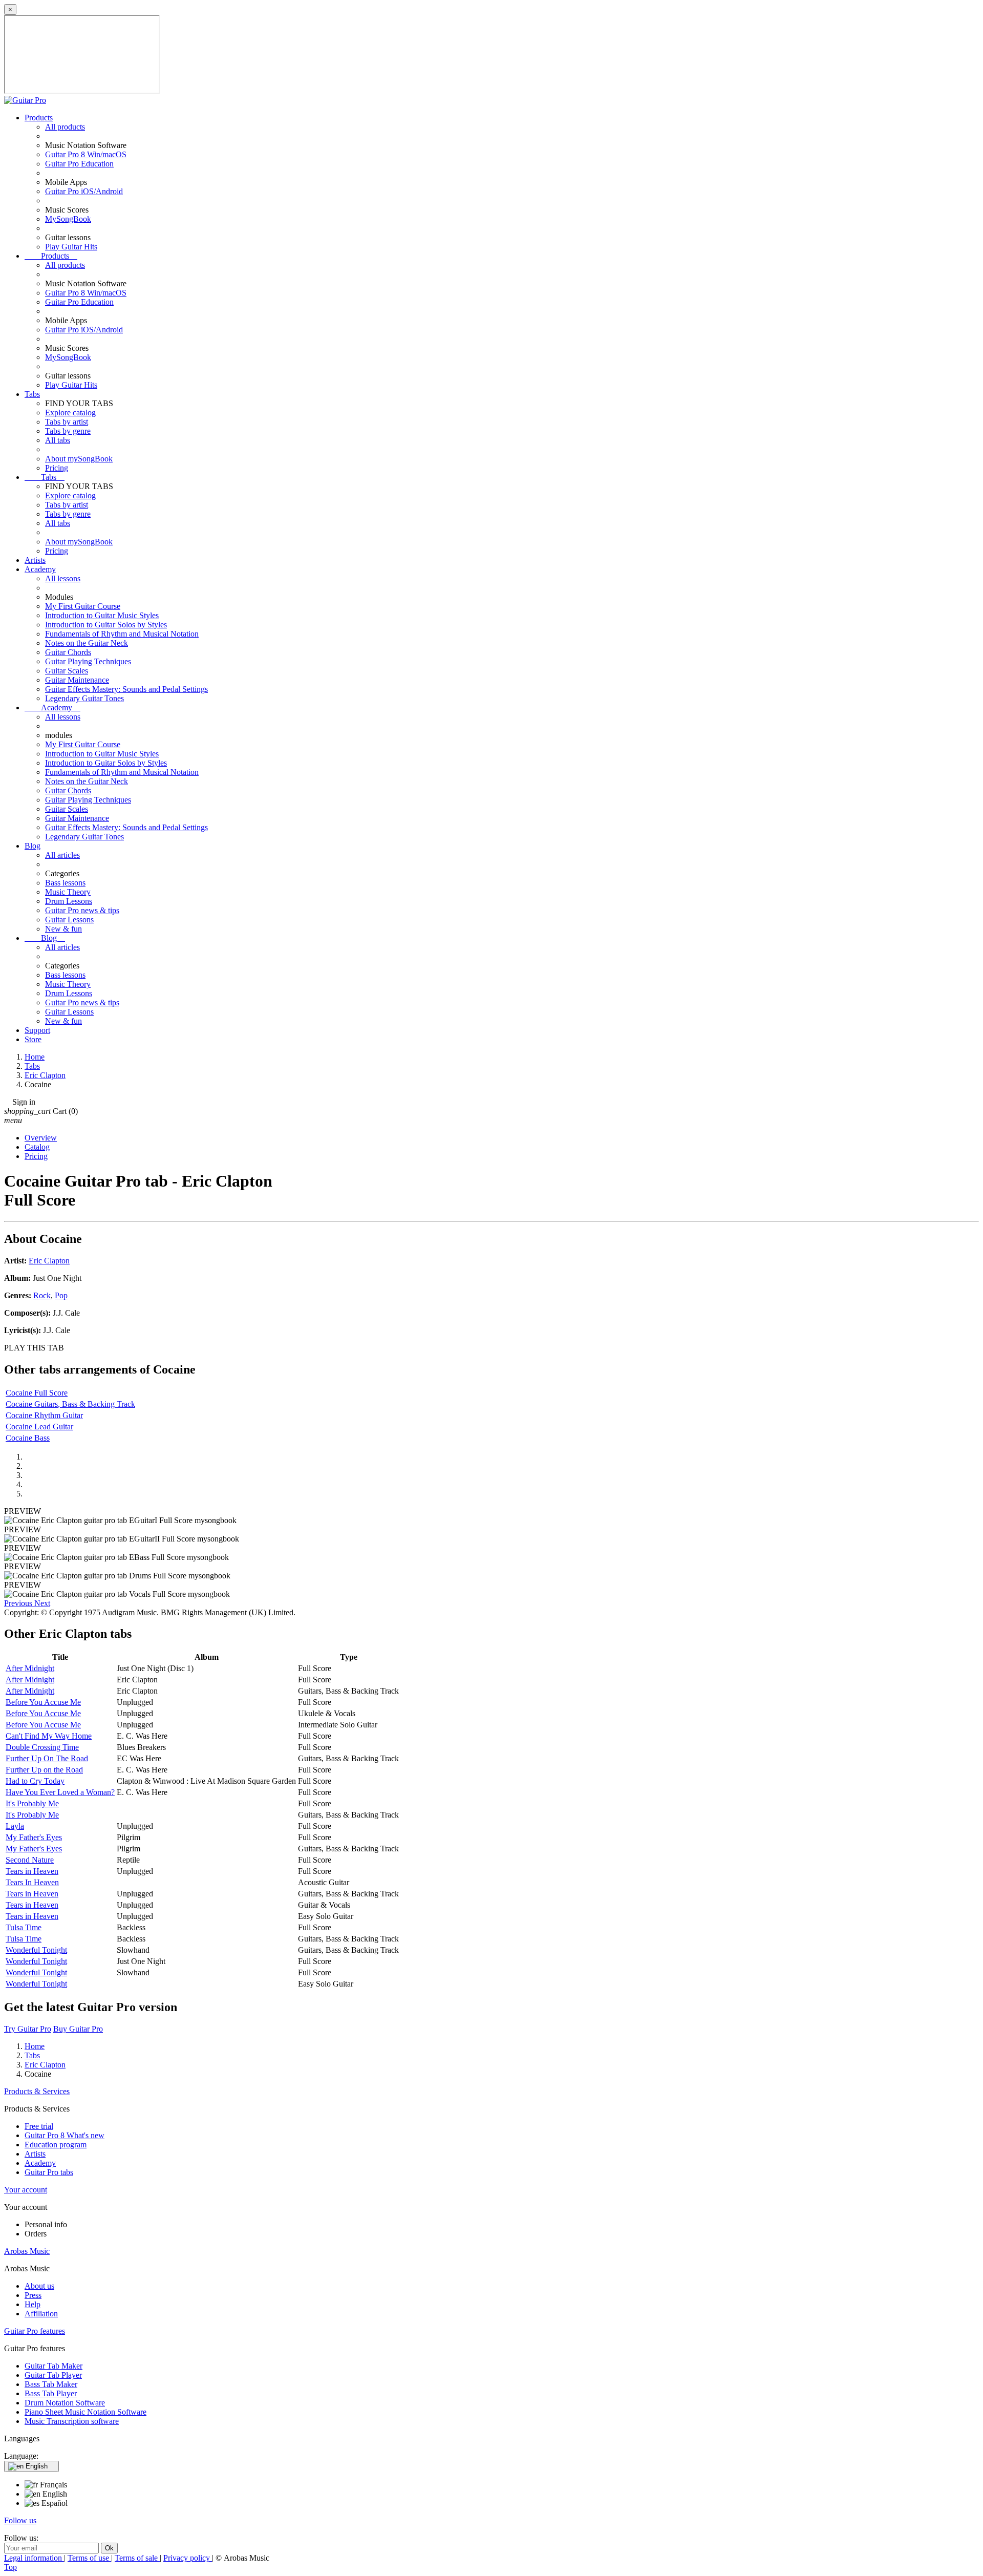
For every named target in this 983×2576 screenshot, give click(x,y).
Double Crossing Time (42, 1747)
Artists (35, 560)
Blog (33, 846)
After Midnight (30, 1668)
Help (33, 2304)
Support (37, 1030)
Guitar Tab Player (53, 2375)
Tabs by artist (67, 422)
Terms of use (89, 2558)
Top (10, 2567)
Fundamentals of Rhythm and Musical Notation (122, 634)
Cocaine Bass (28, 1438)
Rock (42, 1295)
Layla (15, 1826)
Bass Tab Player (51, 2393)
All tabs (58, 440)
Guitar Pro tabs (49, 2172)
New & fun (63, 929)
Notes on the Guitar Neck (87, 643)
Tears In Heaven (32, 1882)
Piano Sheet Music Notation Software (86, 2412)
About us (39, 2286)
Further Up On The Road (47, 1758)
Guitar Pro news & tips (82, 910)
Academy (40, 569)
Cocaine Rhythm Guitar (44, 1415)
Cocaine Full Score (37, 1393)
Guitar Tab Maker (54, 2366)
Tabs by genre (68, 431)
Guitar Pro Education (79, 164)
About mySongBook (79, 459)
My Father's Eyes (34, 1837)
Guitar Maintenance (77, 680)
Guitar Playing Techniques (88, 661)
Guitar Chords (68, 652)
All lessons (63, 578)
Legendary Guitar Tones (84, 698)
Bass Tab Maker (51, 2384)
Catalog (37, 1147)
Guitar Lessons (69, 920)
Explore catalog (70, 413)
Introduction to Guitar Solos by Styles (106, 625)
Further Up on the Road (44, 1770)
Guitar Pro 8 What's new (65, 2135)
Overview (41, 1138)
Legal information (34, 2558)
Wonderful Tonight (36, 1950)
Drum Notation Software (65, 2403)
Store (33, 1039)
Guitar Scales (67, 671)
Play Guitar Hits (71, 247)
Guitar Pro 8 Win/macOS (86, 154)
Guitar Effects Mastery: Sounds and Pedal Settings (126, 689)
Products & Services (37, 2091)
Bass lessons (65, 883)
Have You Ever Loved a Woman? (60, 1792)
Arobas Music (27, 2251)
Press (33, 2295)
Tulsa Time (24, 1927)
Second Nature (30, 1860)
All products (65, 127)
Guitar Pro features (35, 2331)
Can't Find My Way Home (49, 1736)
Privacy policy (188, 2558)
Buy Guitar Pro (78, 2029)
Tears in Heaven (32, 1871)
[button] (19, 1603)
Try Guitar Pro (28, 2029)
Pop (61, 1295)
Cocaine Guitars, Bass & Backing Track (70, 1404)
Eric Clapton (49, 1261)
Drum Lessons (69, 901)
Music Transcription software (72, 2421)
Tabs (32, 394)
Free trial (39, 2126)
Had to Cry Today (35, 1781)
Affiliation (41, 2314)
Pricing (57, 468)
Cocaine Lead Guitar (39, 1427)
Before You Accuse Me (43, 1702)
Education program (56, 2145)
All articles (62, 855)
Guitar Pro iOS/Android (84, 191)
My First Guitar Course (83, 606)
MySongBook (68, 219)
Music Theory (68, 892)
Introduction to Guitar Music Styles (102, 615)
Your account (26, 2190)
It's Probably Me (32, 1803)
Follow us (20, 2520)
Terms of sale (137, 2558)
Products (39, 118)
